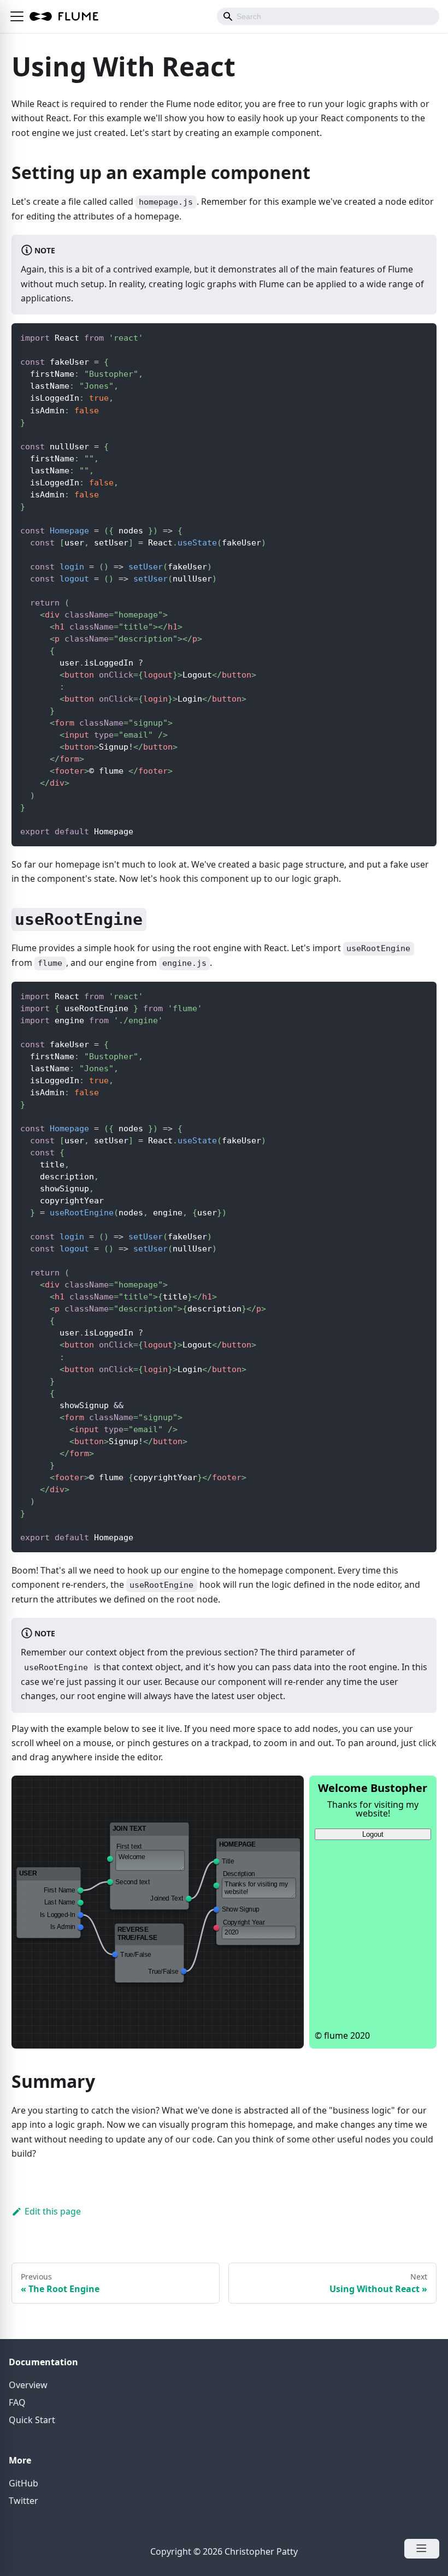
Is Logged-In (58, 1915)
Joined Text (167, 1898)
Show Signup (240, 1909)
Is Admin (63, 1927)
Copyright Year (244, 1922)
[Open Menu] (422, 2549)
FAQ (17, 2402)
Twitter (23, 2501)
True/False (136, 1955)
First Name (60, 1890)
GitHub (23, 2483)
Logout (373, 1834)
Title (228, 1861)
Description (239, 1874)
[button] (17, 16)
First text (129, 1847)
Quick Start (32, 2420)
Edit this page (53, 2211)
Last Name (60, 1903)
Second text (133, 1882)
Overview (28, 2385)
